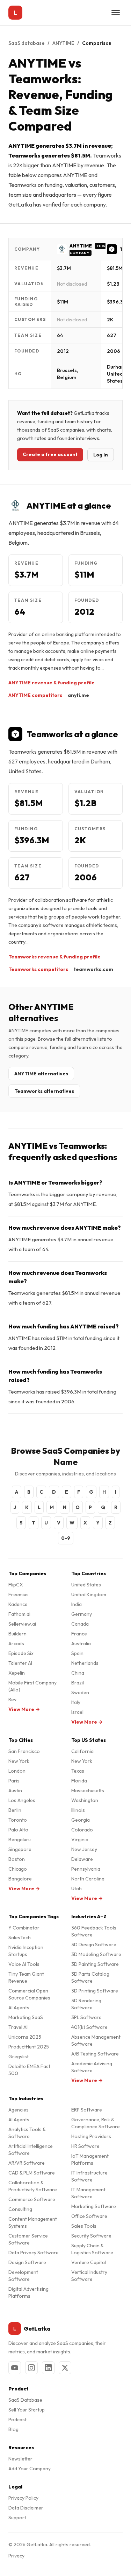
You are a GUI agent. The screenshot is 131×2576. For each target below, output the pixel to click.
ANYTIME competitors (35, 695)
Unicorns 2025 (25, 2037)
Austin (15, 1790)
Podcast (17, 2420)
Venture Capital (89, 2262)
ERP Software (87, 2110)
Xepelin (17, 1673)
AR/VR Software (27, 2163)
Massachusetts (88, 1790)
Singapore (20, 1849)
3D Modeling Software (96, 1954)
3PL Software (86, 2017)
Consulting (20, 2209)
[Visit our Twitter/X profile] (65, 2368)
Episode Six (21, 1653)
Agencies (19, 2110)
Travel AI (18, 2027)
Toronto (18, 1820)
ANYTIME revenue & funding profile (52, 683)
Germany (82, 1614)
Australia (81, 1643)
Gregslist (19, 2057)
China (78, 1673)
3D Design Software (94, 1945)
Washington (85, 1800)
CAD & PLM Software (32, 2173)
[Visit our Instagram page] (31, 2368)
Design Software (27, 2262)
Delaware (82, 1859)
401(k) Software (89, 2027)
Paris (14, 1781)
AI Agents (19, 2008)
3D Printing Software (95, 1991)
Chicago (18, 1869)
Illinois (78, 1810)
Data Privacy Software (34, 2253)
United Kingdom (89, 1594)
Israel (77, 1712)
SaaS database (27, 43)
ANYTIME (63, 43)
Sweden (80, 1692)
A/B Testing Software (95, 2054)
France (79, 1634)
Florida (79, 1781)
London (17, 1771)
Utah (77, 1889)
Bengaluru (20, 1839)
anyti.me (78, 695)
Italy (76, 1702)
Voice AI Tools (24, 1964)
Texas (78, 1771)
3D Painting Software (95, 1964)
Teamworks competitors (38, 969)
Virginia (80, 1839)
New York (19, 1761)
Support (17, 2518)
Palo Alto (18, 1830)
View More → (24, 1709)
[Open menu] (116, 13)
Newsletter (20, 2459)
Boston (17, 1859)
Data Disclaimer (26, 2508)
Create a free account (50, 454)
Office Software (89, 2216)
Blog (13, 2429)
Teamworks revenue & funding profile (54, 957)
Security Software (91, 2236)
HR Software (85, 2146)
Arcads (16, 1643)
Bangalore (20, 1879)
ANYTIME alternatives (41, 1074)
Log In (101, 455)
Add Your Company (30, 2469)
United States (86, 1585)
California (82, 1751)
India (77, 1604)
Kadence (18, 1604)
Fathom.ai (19, 1614)
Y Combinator (24, 1928)
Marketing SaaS (26, 2017)
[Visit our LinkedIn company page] (48, 2368)
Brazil (78, 1683)
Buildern (17, 1634)
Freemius (19, 1594)
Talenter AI (20, 1663)
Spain (77, 1653)
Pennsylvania (86, 1869)
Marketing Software (94, 2206)
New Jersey (84, 1849)
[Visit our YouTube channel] (15, 2368)
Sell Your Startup (27, 2410)
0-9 (66, 1538)
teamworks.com (93, 969)
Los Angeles (22, 1800)
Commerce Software (32, 2199)
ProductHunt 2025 (29, 2047)
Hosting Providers (91, 2136)
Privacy (16, 2556)
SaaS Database (25, 2400)
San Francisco (24, 1751)
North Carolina (88, 1879)
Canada (80, 1624)
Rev (12, 1699)
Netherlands (85, 1663)
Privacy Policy (23, 2498)
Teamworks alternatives (44, 1091)
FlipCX (16, 1585)
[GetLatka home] (15, 13)
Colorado (82, 1830)
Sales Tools (84, 2226)
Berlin (15, 1810)
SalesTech (20, 1938)
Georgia (81, 1820)
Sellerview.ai (22, 1624)
